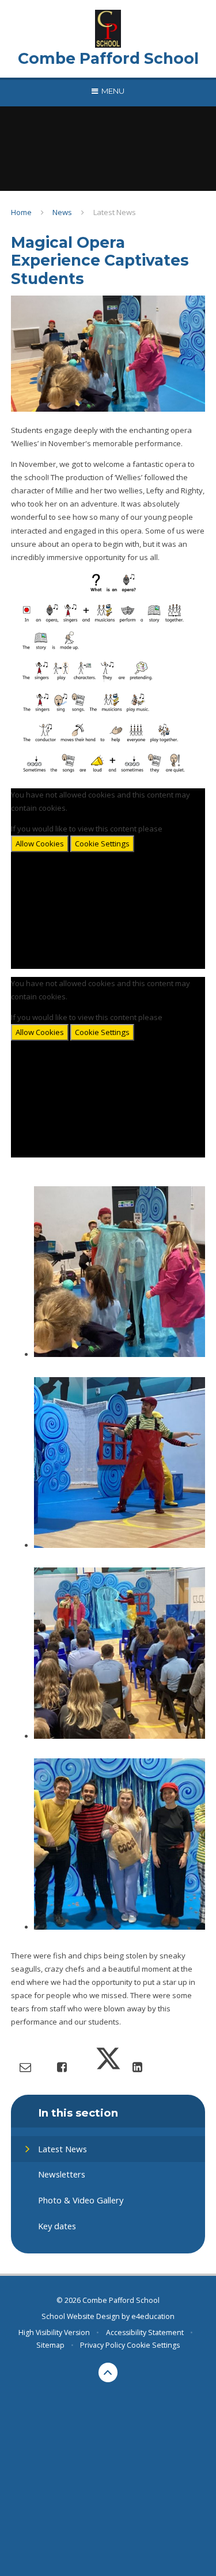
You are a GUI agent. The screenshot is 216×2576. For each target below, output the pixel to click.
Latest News (115, 212)
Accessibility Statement (145, 2332)
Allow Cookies (40, 844)
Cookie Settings (102, 844)
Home (21, 212)
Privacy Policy (103, 2345)
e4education (153, 2316)
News (62, 212)
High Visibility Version (54, 2332)
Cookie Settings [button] (153, 2345)
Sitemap (50, 2345)
